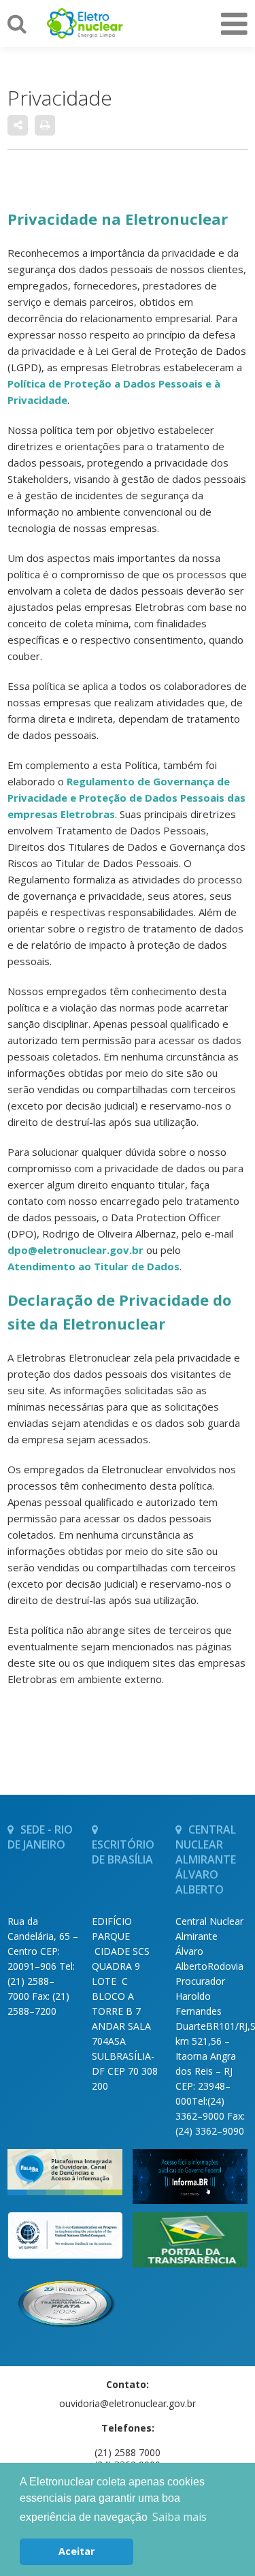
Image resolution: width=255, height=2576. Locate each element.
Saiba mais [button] (180, 2517)
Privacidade (60, 98)
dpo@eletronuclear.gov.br (75, 1250)
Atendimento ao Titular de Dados (93, 1266)
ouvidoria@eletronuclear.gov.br (128, 2403)
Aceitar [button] (76, 2551)
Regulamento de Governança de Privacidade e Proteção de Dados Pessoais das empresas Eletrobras (126, 798)
